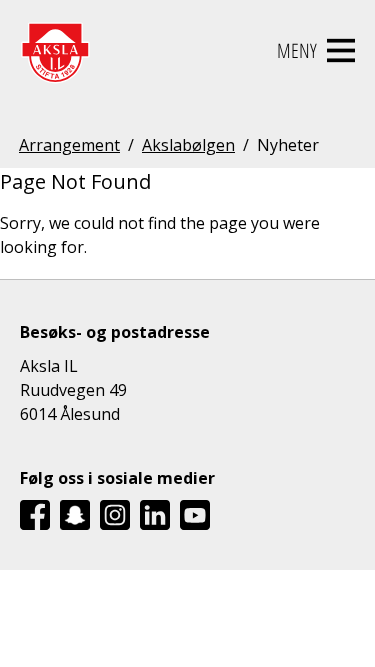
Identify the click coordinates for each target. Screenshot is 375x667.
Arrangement (69, 145)
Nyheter (288, 145)
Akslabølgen (188, 145)
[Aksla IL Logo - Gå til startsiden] (55, 51)
